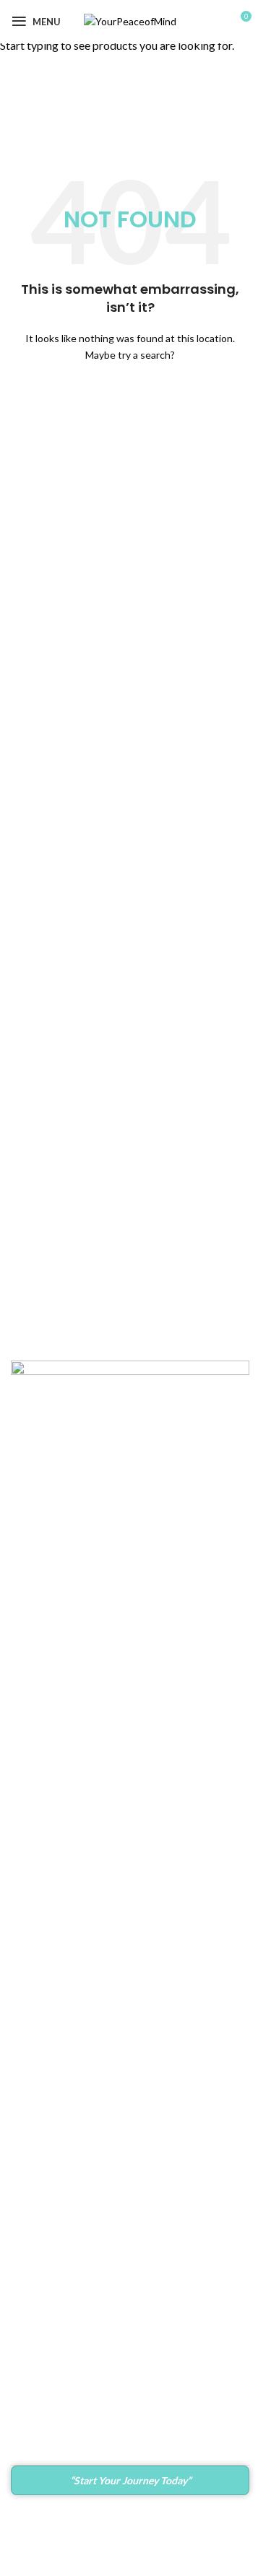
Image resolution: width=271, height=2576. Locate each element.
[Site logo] (130, 21)
